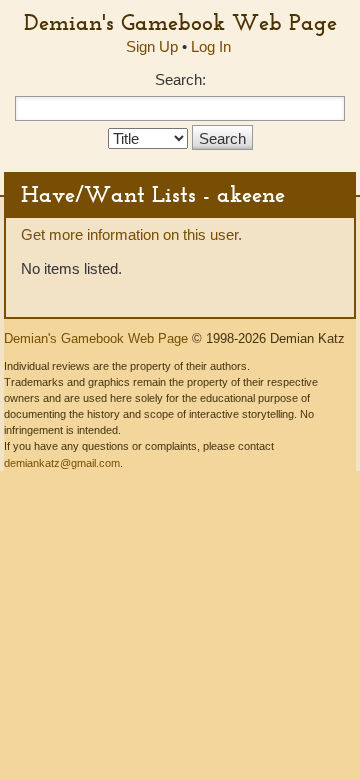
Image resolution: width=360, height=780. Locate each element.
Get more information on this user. (131, 234)
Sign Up (152, 46)
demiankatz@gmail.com (62, 463)
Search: (180, 79)
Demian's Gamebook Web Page (180, 22)
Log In (211, 46)
